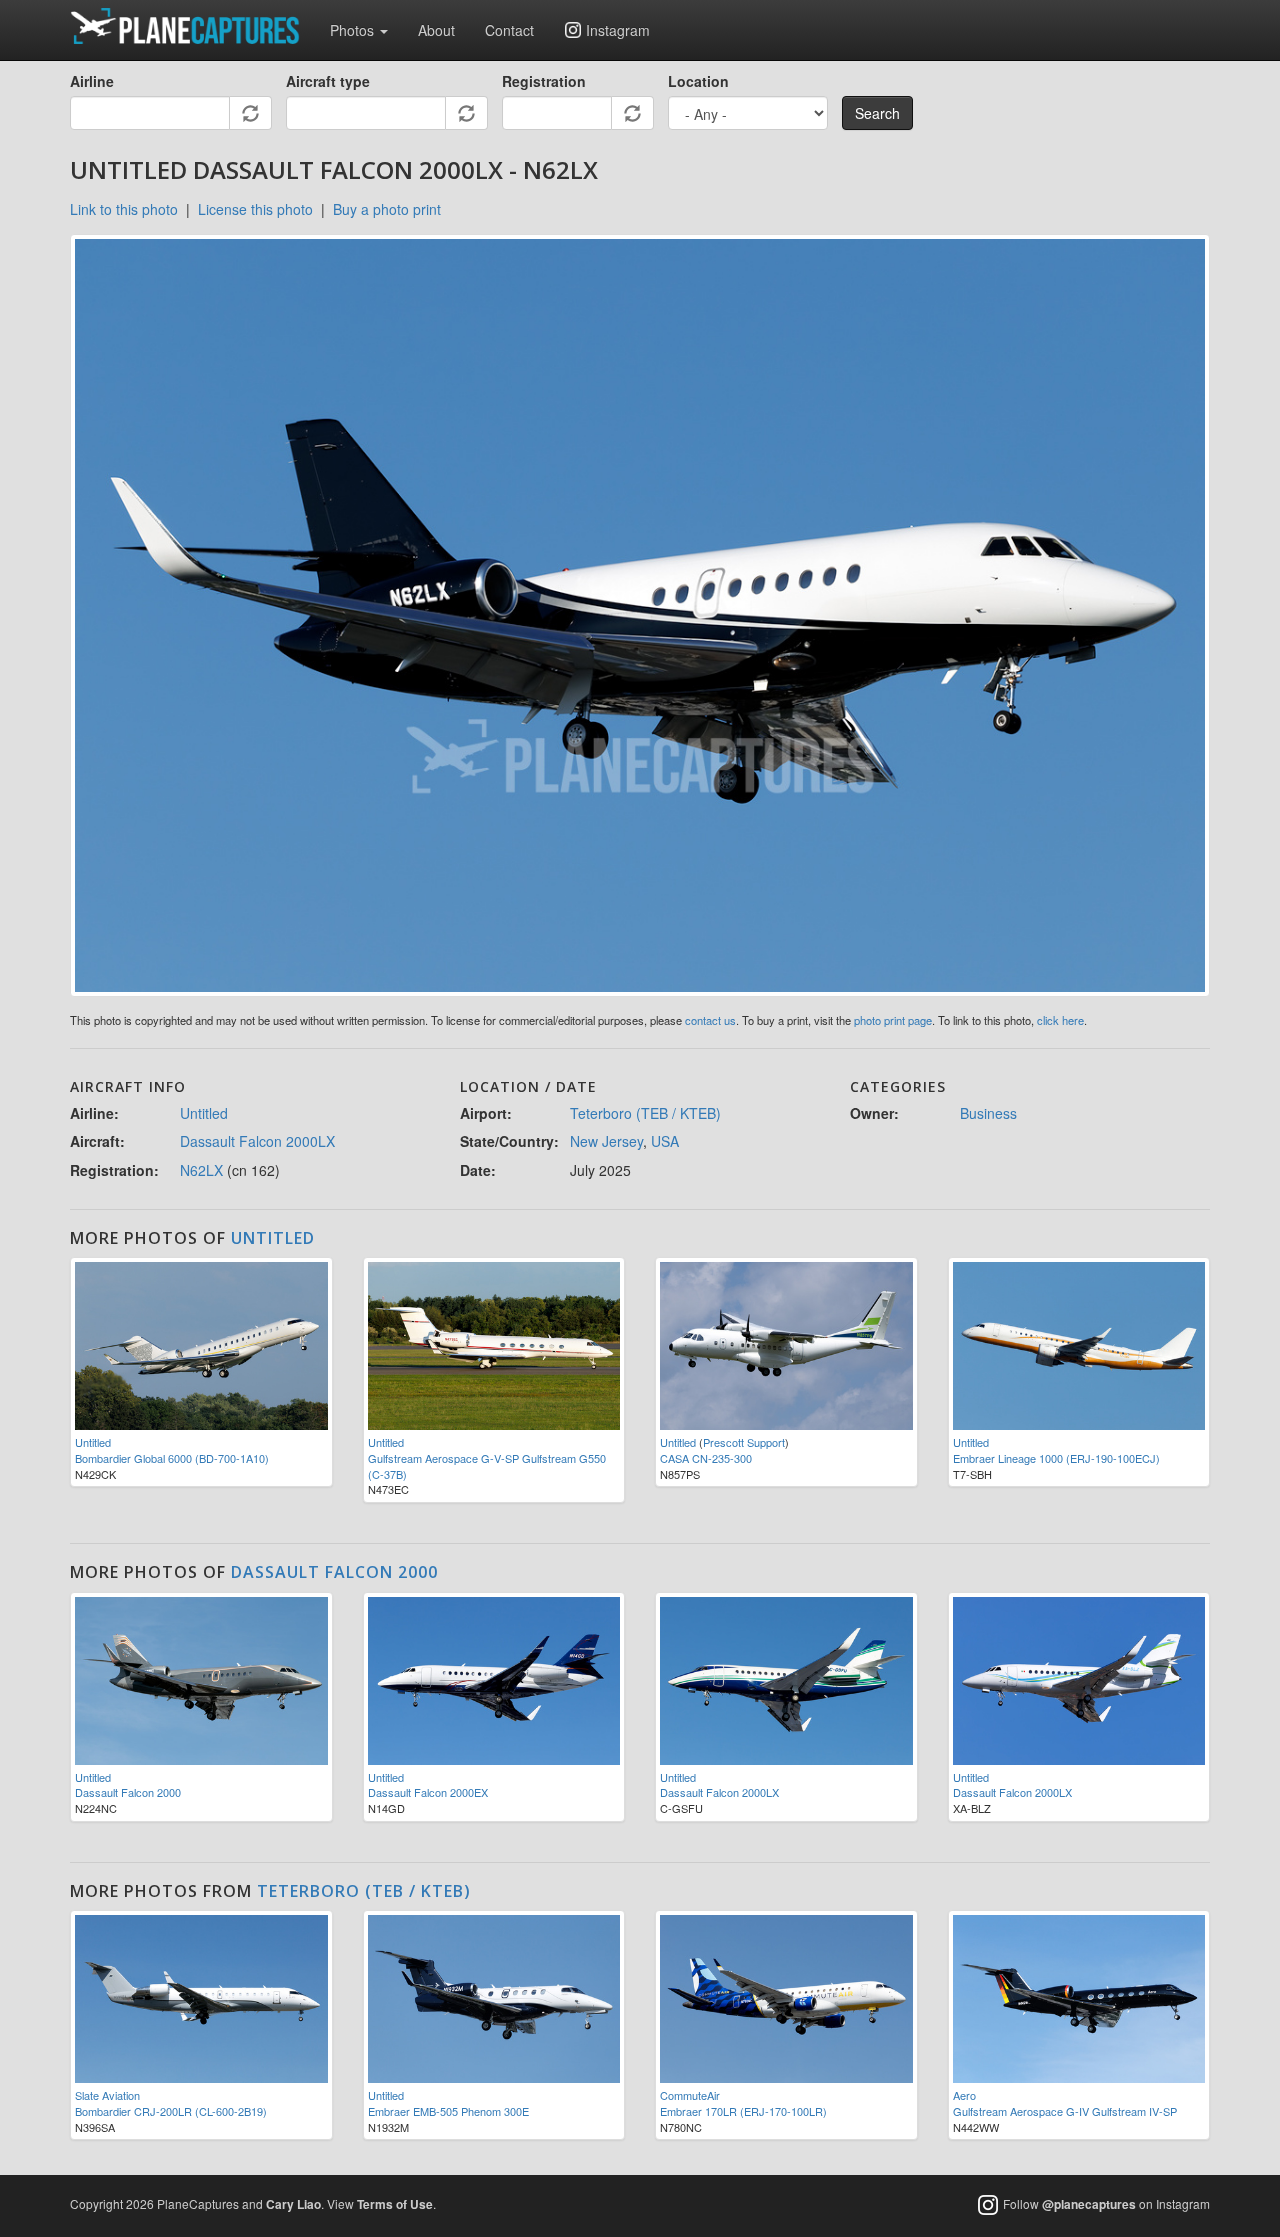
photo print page (893, 1020)
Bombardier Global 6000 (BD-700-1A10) (172, 1458)
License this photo (255, 209)
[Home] (192, 26)
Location (698, 81)
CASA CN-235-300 (706, 1458)
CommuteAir (690, 2095)
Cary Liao (293, 2204)
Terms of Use (395, 2204)
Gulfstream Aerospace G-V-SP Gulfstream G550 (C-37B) (487, 1466)
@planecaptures (1089, 2205)
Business (988, 1113)
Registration (544, 81)
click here (1060, 1020)
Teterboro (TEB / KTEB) (645, 1113)
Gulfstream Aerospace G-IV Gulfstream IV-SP (1065, 2111)
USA (665, 1141)
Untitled (204, 1113)
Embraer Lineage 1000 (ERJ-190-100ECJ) (1056, 1458)
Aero (964, 2095)
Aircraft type (328, 81)
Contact (509, 30)
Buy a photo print (387, 209)
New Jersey (606, 1141)
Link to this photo (124, 209)
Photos (354, 30)
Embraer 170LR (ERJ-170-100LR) (743, 2111)
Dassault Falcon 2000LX (257, 1141)
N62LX (201, 1170)
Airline (92, 81)
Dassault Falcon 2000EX (428, 1792)
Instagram (618, 30)
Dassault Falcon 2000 (334, 1572)
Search (877, 113)
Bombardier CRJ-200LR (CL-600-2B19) (171, 2111)
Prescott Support (744, 1442)
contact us (710, 1020)
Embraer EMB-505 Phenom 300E (448, 2111)
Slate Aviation (107, 2095)
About (436, 30)
